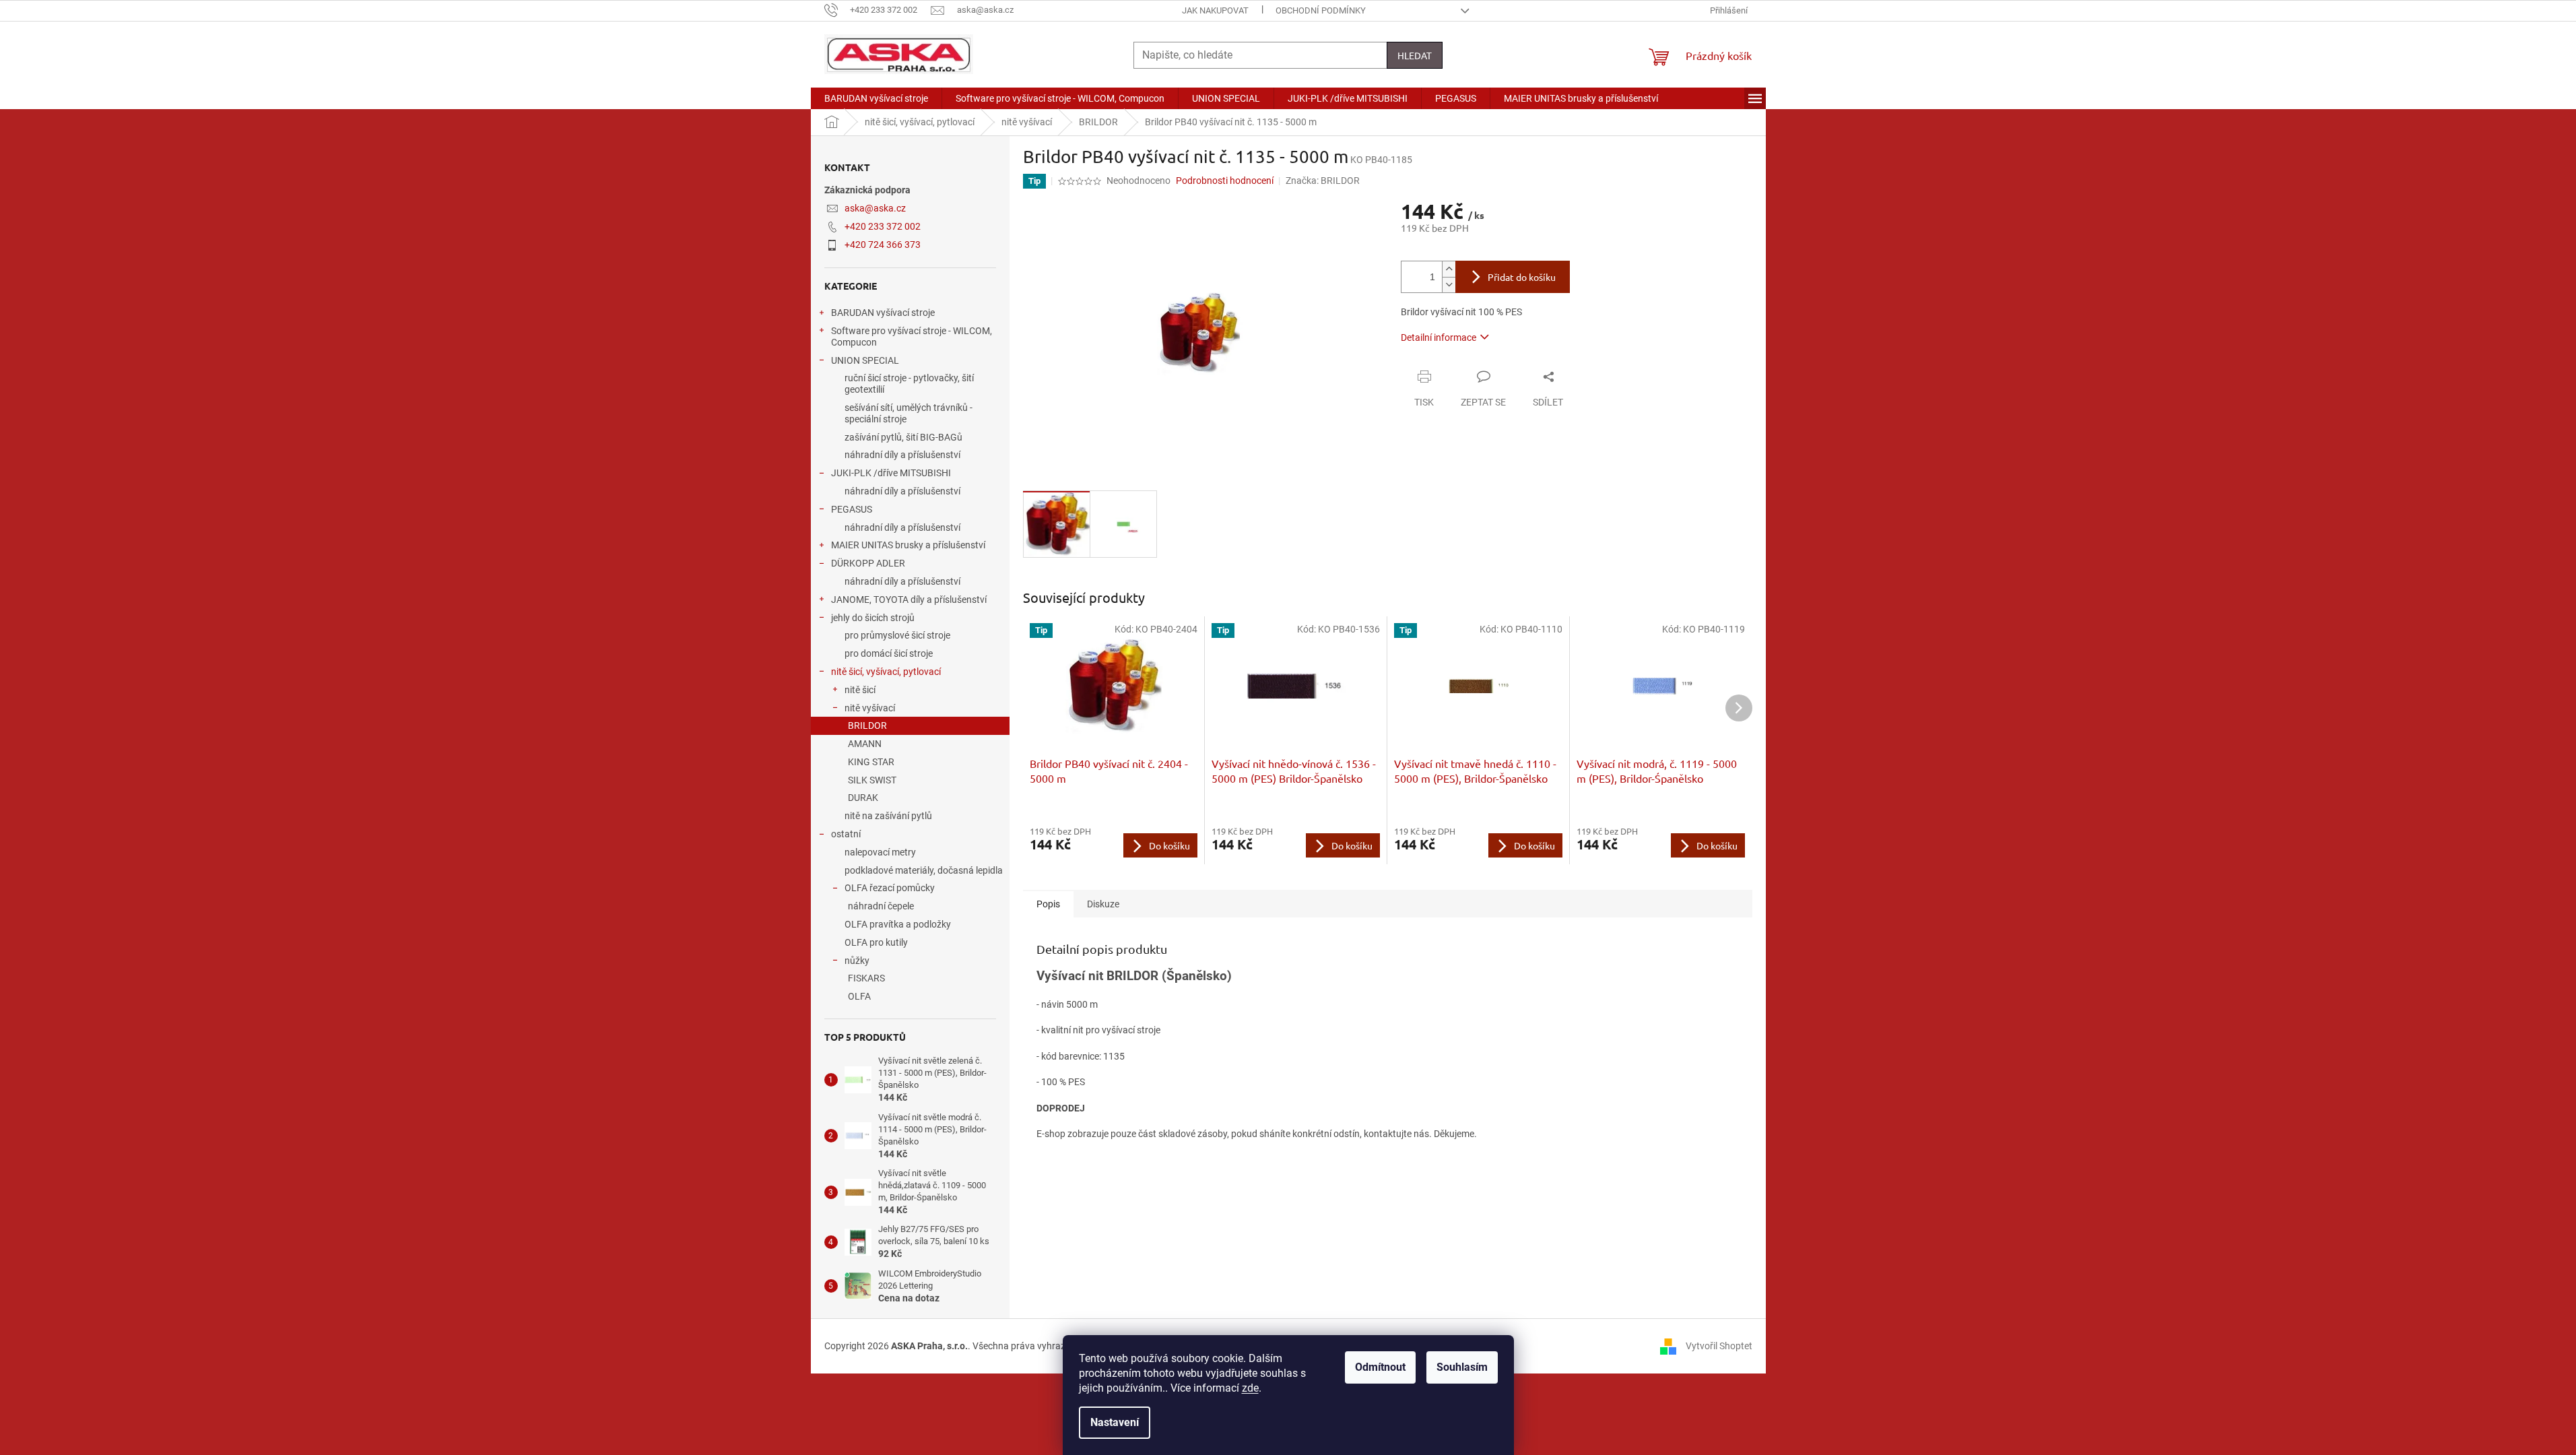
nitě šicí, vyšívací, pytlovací (886, 672)
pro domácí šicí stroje (889, 653)
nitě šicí (860, 690)
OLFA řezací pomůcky (890, 888)
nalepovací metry (880, 852)
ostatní (846, 834)
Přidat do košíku (1522, 277)
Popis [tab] (1048, 904)
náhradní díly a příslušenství (902, 455)
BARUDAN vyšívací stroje (883, 313)
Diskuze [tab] (1103, 904)
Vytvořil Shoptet (1719, 1345)
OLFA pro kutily (876, 942)
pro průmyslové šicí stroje (897, 635)
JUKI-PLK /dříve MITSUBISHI (891, 473)
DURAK (863, 798)
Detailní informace (1439, 337)
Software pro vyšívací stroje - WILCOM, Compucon (912, 336)
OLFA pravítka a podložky (898, 924)
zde (1250, 1388)
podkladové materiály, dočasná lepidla (924, 870)
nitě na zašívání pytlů (888, 816)
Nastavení (1115, 1422)
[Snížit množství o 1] (1449, 285)
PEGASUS (852, 509)
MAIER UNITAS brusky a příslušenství (908, 545)
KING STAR (871, 762)
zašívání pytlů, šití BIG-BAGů (903, 437)
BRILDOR (867, 725)
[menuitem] (876, 98)
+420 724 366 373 (883, 245)
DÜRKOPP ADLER (868, 563)
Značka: (1323, 181)
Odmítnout (1380, 1367)
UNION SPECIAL (865, 360)
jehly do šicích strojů (873, 618)
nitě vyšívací (870, 708)
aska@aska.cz (875, 208)
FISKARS (866, 978)
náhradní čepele (881, 906)
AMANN (865, 744)
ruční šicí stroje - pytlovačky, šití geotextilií (909, 384)
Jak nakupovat (1215, 10)
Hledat (1415, 55)
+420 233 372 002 (883, 226)
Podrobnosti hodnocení (1225, 181)
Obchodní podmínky (1321, 10)
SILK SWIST (872, 780)
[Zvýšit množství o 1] (1449, 269)
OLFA (859, 996)
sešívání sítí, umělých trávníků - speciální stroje (909, 413)
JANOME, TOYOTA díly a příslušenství (909, 600)
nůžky (857, 961)
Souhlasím (1462, 1367)
